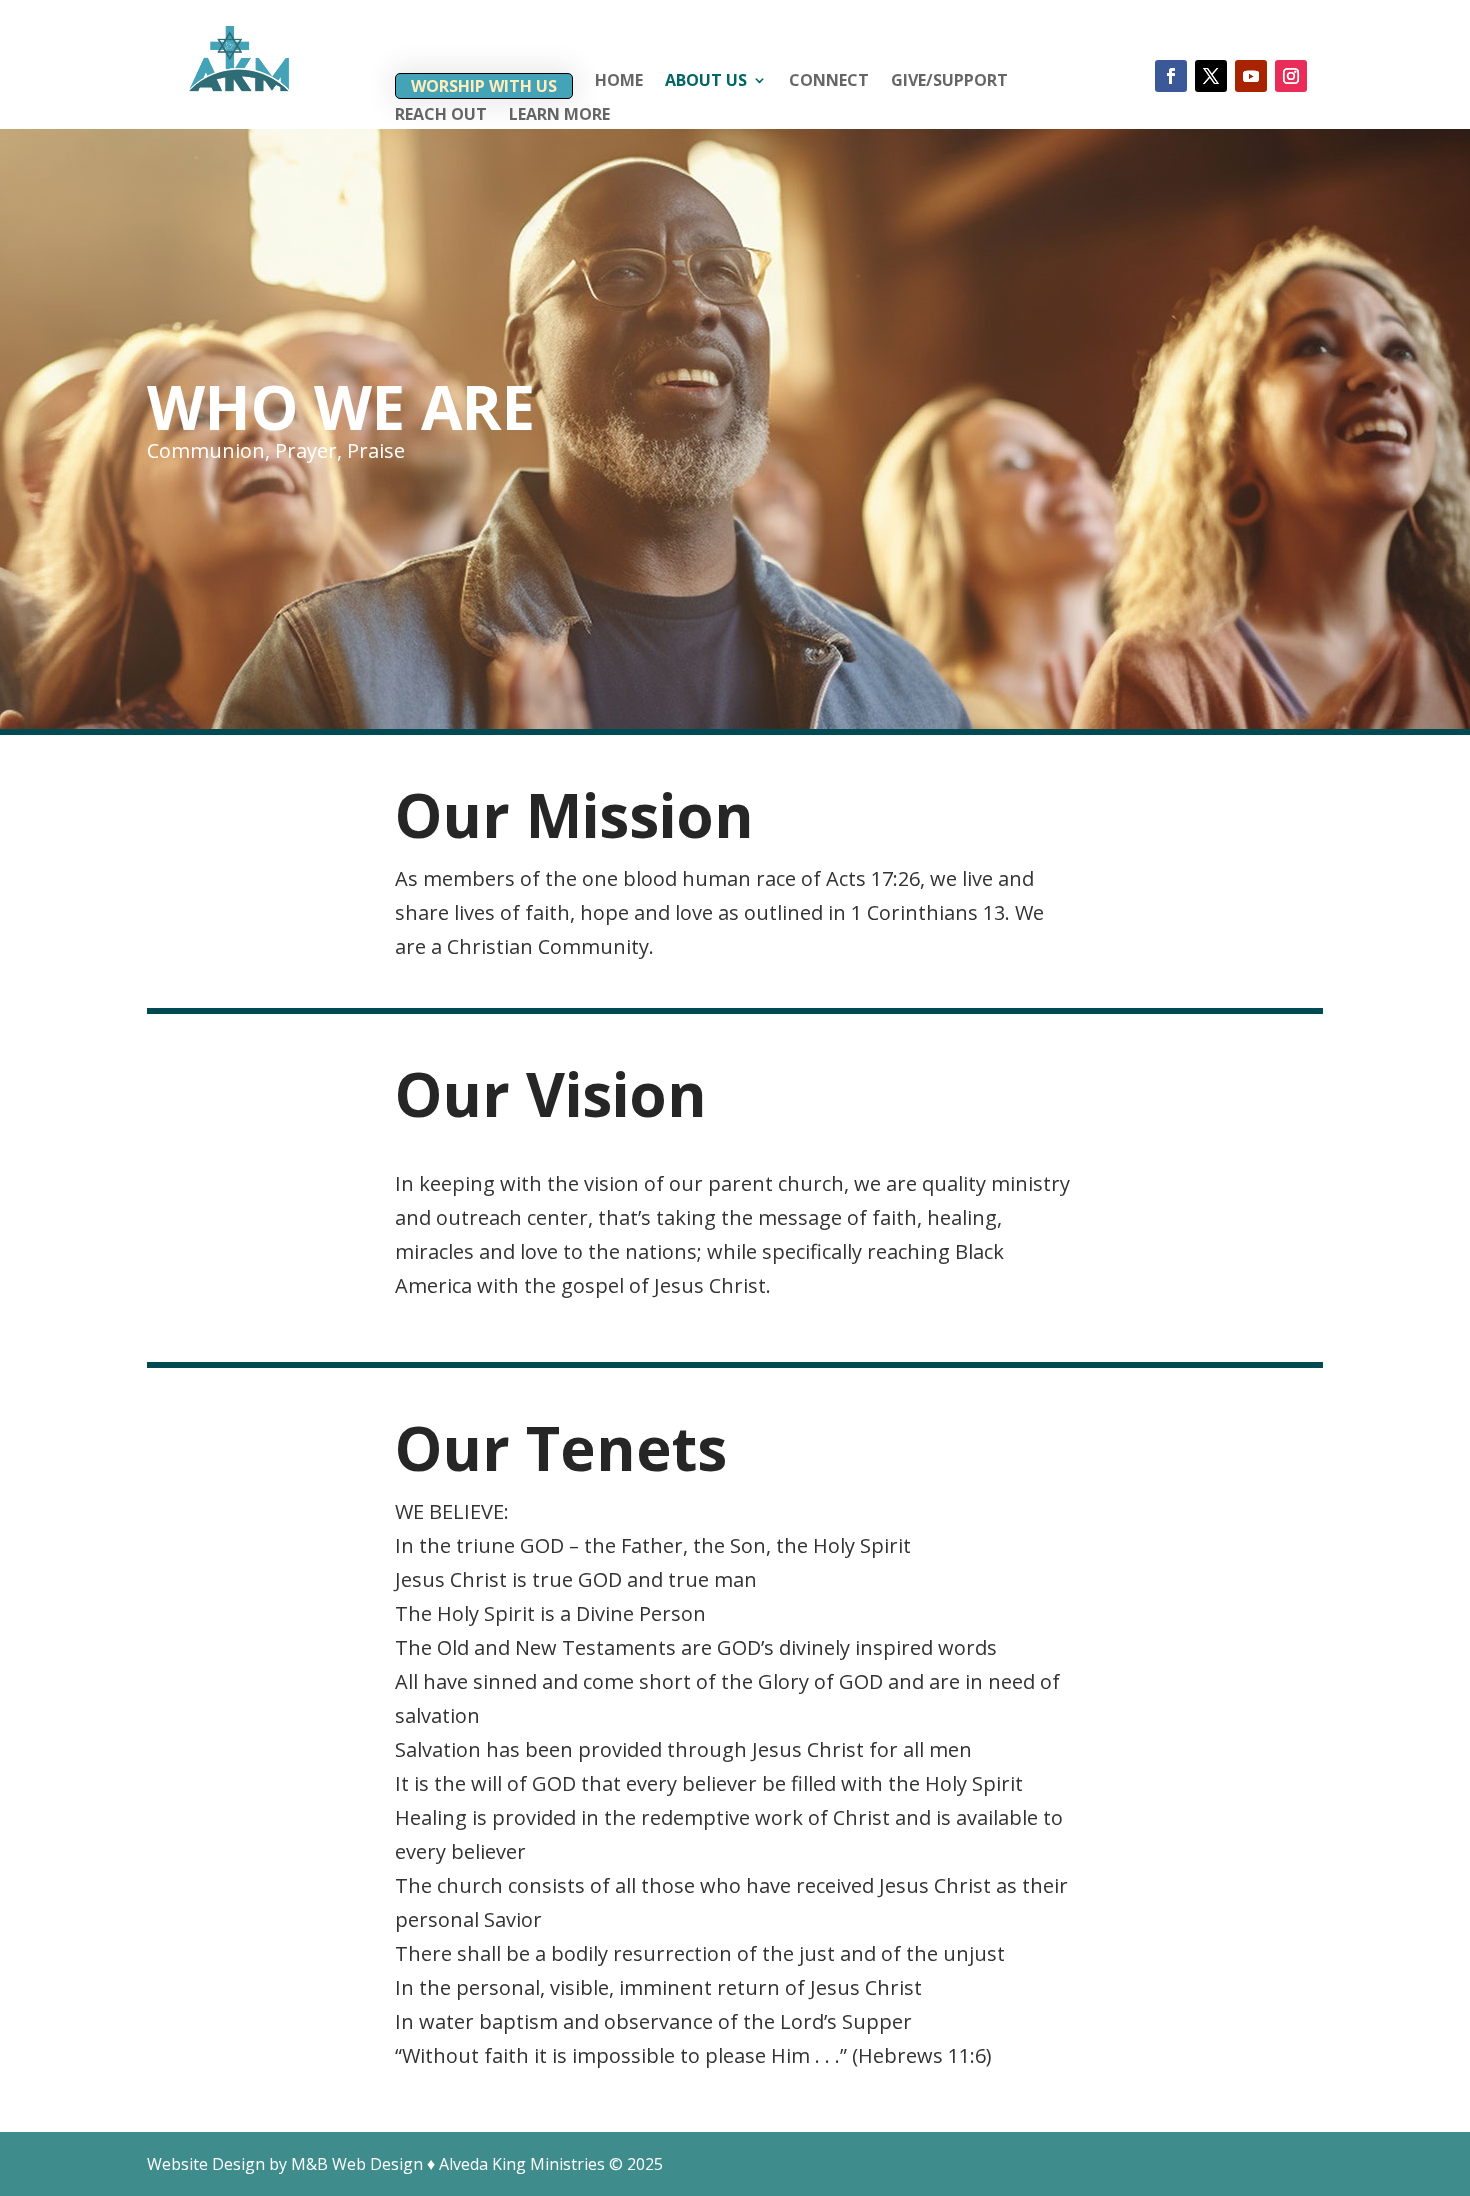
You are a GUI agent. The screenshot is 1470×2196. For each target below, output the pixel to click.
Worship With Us (484, 86)
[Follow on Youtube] (1251, 76)
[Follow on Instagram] (1291, 76)
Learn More (559, 116)
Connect (829, 82)
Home (619, 82)
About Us (706, 82)
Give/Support (949, 82)
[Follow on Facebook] (1171, 76)
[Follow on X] (1211, 76)
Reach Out (441, 116)
